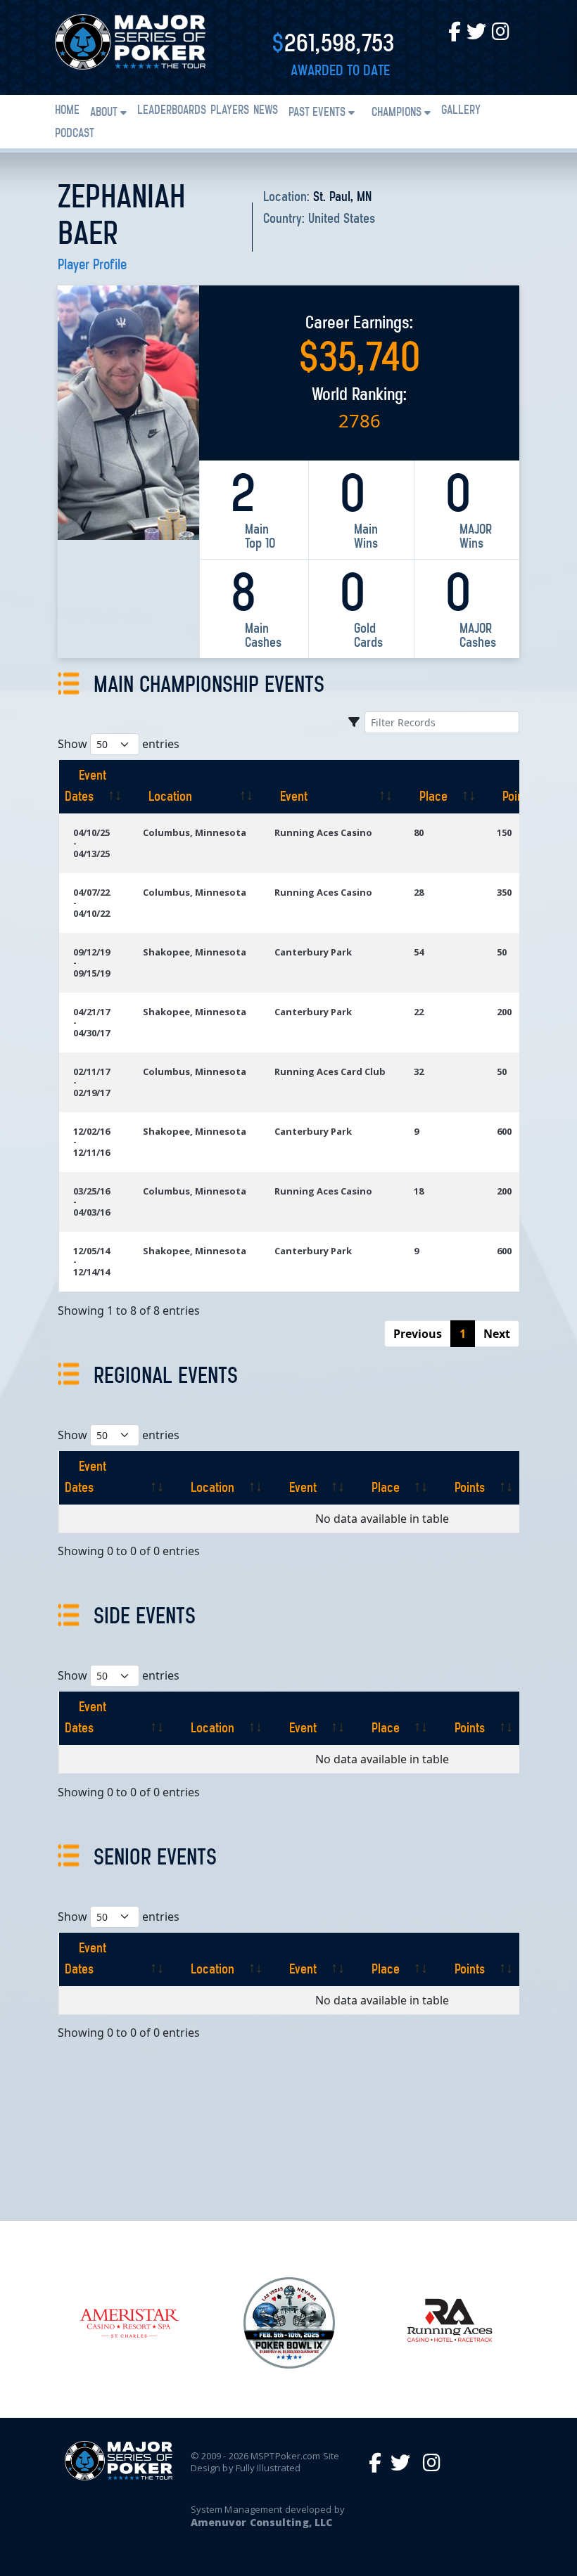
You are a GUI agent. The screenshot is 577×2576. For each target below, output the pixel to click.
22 (419, 1012)
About (104, 113)
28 (419, 892)
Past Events (317, 113)
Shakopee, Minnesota (195, 952)
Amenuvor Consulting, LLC (261, 2522)
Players (230, 111)
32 (419, 1071)
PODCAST (75, 134)
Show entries (119, 744)
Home (67, 111)
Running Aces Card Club (330, 1071)
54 (419, 952)
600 (504, 1131)
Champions (397, 113)
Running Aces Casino (323, 832)
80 (419, 832)
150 (504, 832)
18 (419, 1191)
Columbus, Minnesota (195, 832)
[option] (129, 2323)
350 (504, 892)
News (266, 111)
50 (502, 952)
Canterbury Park (313, 952)
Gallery (461, 111)
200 (504, 1012)
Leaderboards (172, 111)
